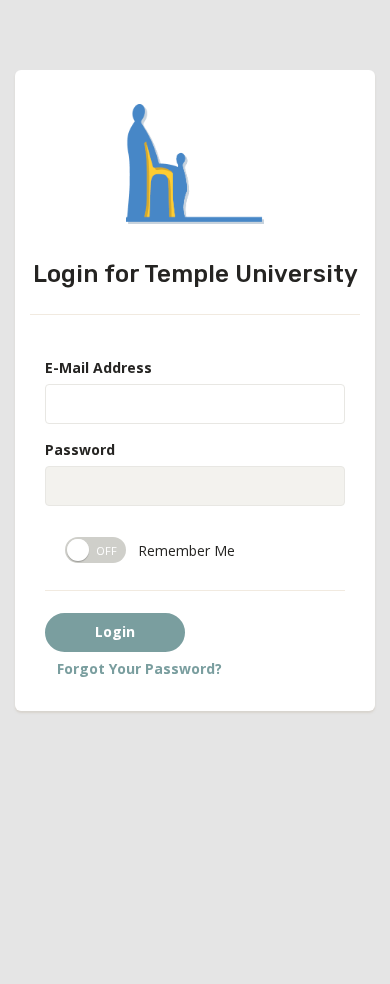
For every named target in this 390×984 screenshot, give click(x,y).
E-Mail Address (98, 367)
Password (80, 449)
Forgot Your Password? (139, 668)
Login (115, 631)
